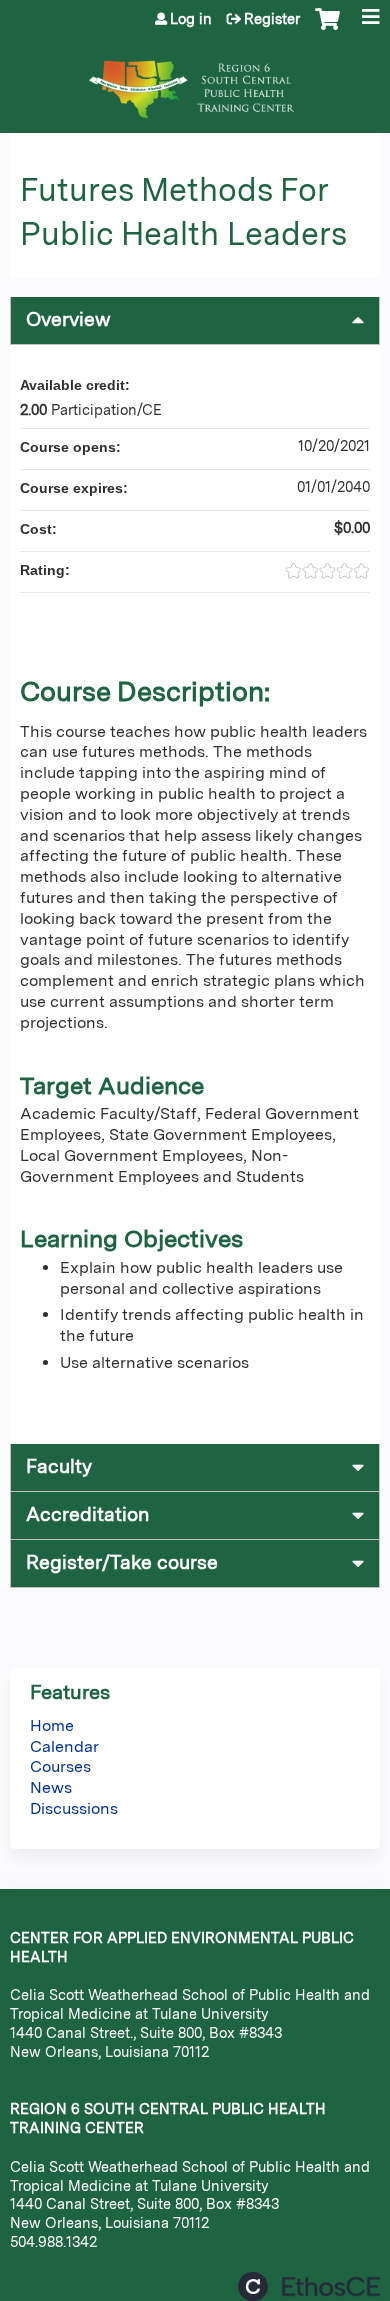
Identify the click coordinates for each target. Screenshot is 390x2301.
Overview (68, 319)
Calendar (64, 1746)
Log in (191, 19)
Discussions (74, 1808)
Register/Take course (122, 1562)
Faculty (59, 1466)
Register (272, 19)
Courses (60, 1766)
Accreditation (87, 1514)
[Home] (195, 79)
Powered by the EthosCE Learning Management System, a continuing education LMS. (309, 2286)
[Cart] (327, 29)
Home (52, 1725)
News (51, 1787)
